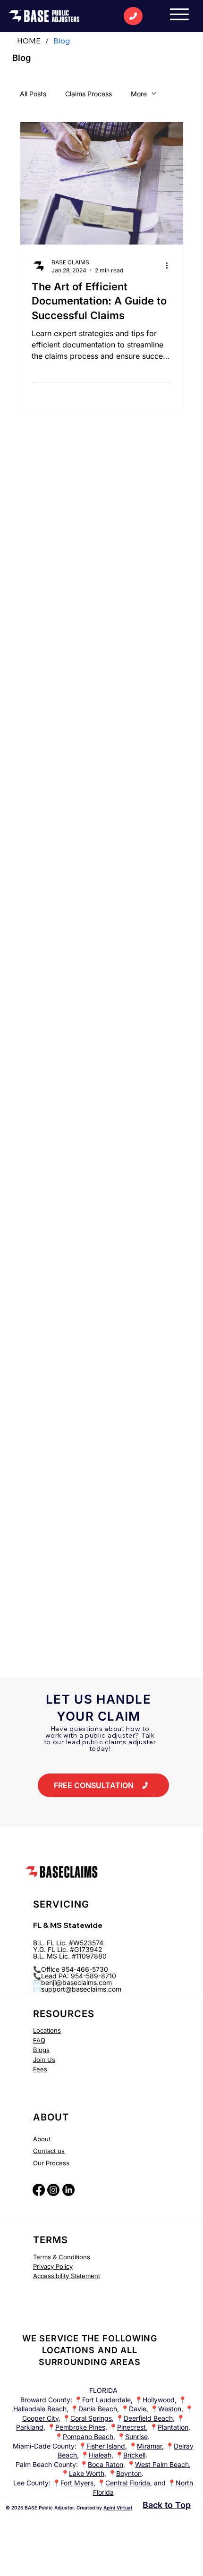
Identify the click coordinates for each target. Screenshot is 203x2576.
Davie (138, 2409)
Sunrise (136, 2437)
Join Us (44, 2060)
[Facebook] (39, 2190)
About (42, 2139)
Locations (47, 2030)
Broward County (45, 2400)
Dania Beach (98, 2409)
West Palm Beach (162, 2464)
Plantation (173, 2427)
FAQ (39, 2040)
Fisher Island (106, 2446)
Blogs (41, 2050)
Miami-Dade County (44, 2446)
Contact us (49, 2151)
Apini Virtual (118, 2508)
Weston (170, 2409)
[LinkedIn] (68, 2190)
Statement (85, 2276)
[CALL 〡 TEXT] (133, 16)
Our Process (51, 2163)
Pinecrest (131, 2427)
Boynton (129, 2473)
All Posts (33, 94)
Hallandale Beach (40, 2409)
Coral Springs (91, 2418)
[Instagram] (53, 2190)
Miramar (149, 2446)
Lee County (31, 2483)
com (115, 1989)
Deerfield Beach (148, 2418)
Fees (40, 2069)
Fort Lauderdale (106, 2400)
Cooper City (40, 2418)
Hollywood (159, 2400)
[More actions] (170, 266)
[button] (103, 1785)
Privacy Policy (53, 2266)
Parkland (30, 2427)
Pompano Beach (88, 2437)
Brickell (134, 2455)
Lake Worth (87, 2473)
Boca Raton (106, 2464)
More (139, 94)
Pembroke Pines (80, 2427)
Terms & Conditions (62, 2257)
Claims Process (89, 94)
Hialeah (100, 2455)
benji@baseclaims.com (76, 1982)
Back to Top (167, 2505)
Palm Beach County (46, 2464)
